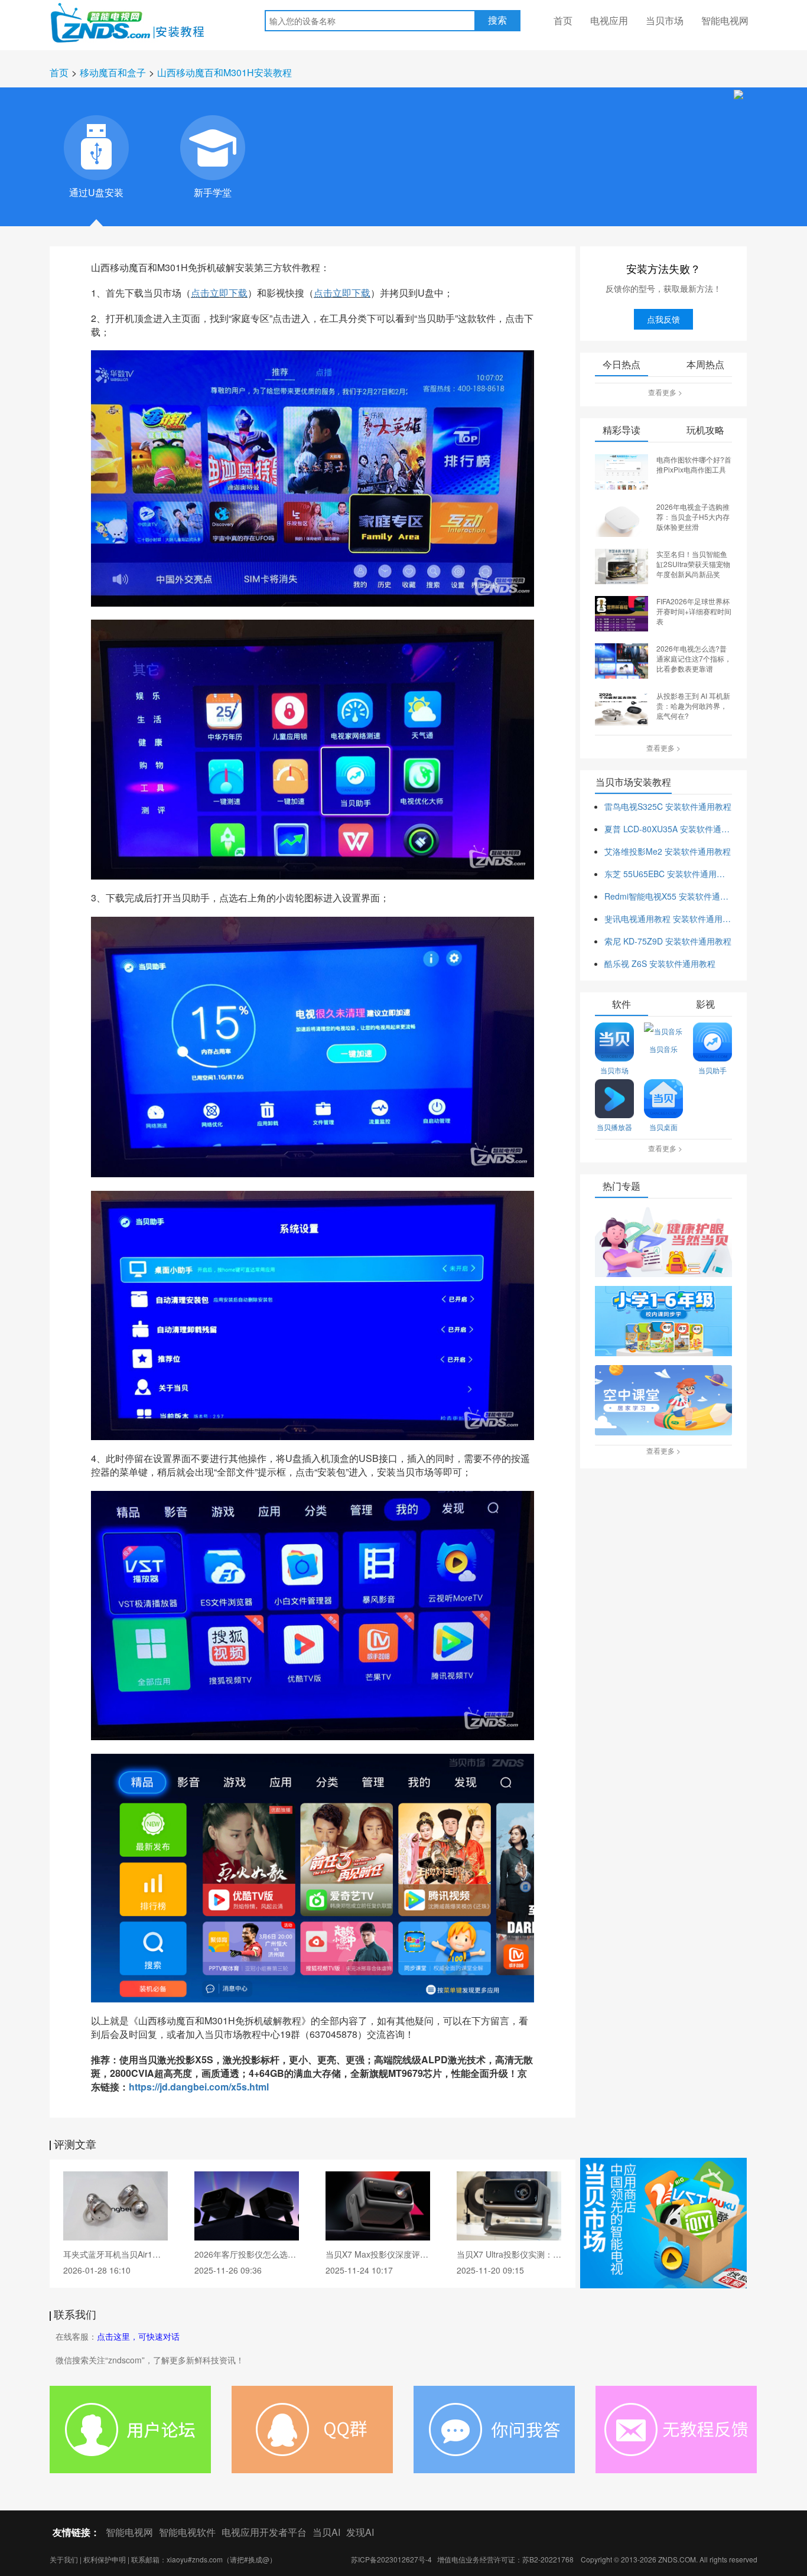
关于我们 (64, 2559)
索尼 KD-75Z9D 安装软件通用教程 (668, 941)
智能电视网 (725, 20)
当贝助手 (712, 1070)
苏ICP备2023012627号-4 (391, 2559)
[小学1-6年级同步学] (663, 1322)
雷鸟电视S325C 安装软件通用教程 (668, 806)
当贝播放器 (614, 1127)
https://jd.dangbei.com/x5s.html (199, 2087)
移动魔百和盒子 (113, 72)
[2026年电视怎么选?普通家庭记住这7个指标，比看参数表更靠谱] (621, 660)
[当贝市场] (663, 2223)
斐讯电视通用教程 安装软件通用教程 (668, 919)
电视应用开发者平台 (264, 2532)
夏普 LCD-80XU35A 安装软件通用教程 (668, 829)
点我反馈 (663, 319)
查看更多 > (665, 392)
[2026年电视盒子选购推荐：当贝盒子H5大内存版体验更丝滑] (621, 518)
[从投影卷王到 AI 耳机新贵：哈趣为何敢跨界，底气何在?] (621, 707)
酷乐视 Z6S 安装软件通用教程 (660, 963)
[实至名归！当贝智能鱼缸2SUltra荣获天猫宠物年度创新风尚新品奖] (621, 565)
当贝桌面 (663, 1127)
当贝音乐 (663, 1049)
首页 (563, 20)
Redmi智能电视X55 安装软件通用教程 (668, 896)
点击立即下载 (219, 293)
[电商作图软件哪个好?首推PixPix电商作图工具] (621, 471)
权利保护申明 (105, 2559)
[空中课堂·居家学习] (663, 1401)
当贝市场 (665, 20)
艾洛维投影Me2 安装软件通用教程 (668, 851)
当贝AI (326, 2532)
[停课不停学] (663, 1243)
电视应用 (609, 20)
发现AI (360, 2532)
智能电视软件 (187, 2532)
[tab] (96, 148)
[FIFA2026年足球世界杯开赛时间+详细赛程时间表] (621, 613)
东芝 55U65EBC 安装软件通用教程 (668, 874)
